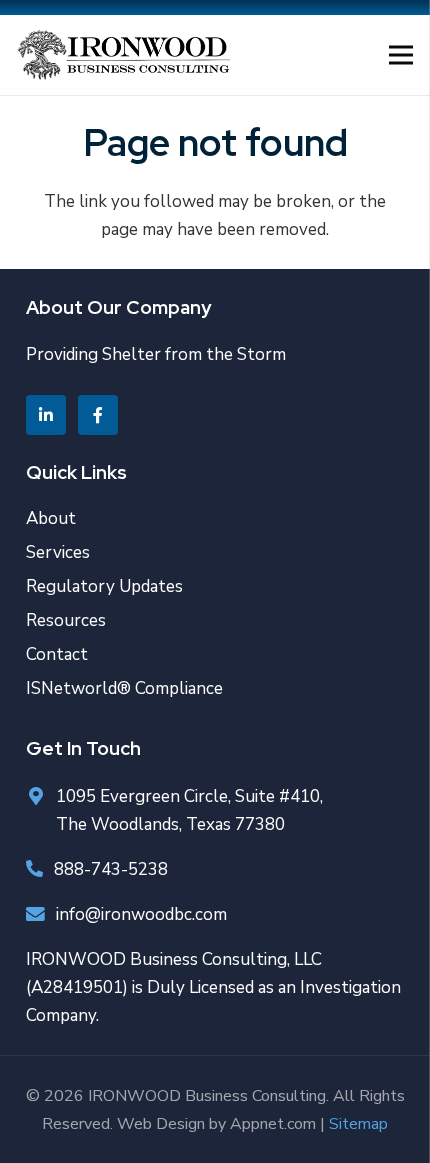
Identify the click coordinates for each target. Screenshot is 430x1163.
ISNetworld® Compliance (124, 688)
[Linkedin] (46, 415)
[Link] (123, 55)
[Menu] (400, 55)
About (51, 518)
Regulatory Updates (104, 586)
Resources (66, 620)
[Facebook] (98, 415)
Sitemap (358, 1124)
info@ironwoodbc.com (141, 914)
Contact (57, 654)
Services (58, 552)
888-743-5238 (111, 869)
